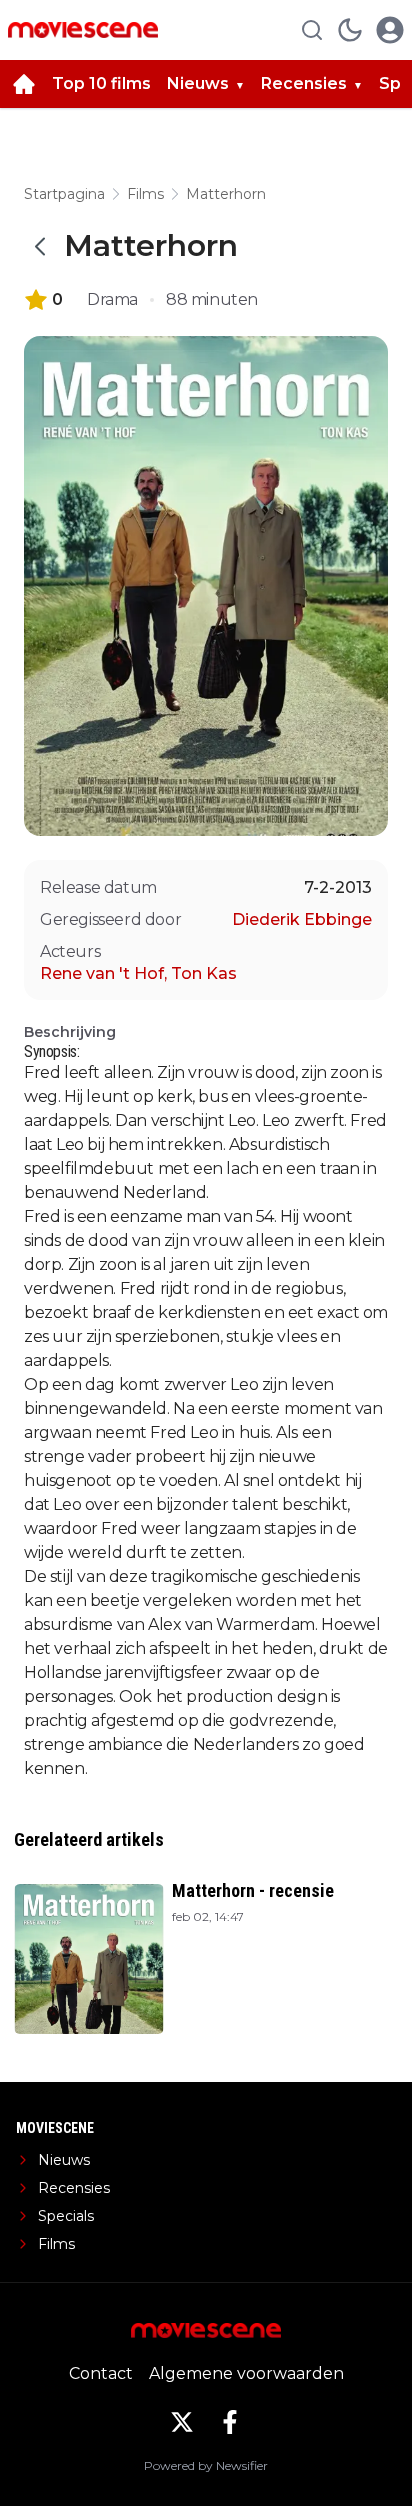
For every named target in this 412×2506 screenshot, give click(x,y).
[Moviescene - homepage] (83, 29)
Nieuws (198, 83)
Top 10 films (101, 83)
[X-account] (182, 2422)
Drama (112, 299)
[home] (24, 84)
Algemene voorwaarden (246, 2373)
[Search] (312, 30)
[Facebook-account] (230, 2422)
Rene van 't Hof (103, 973)
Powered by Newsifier (206, 2465)
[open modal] (390, 30)
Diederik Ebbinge (302, 919)
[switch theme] (350, 30)
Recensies (304, 83)
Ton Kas (204, 973)
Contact (101, 2373)
